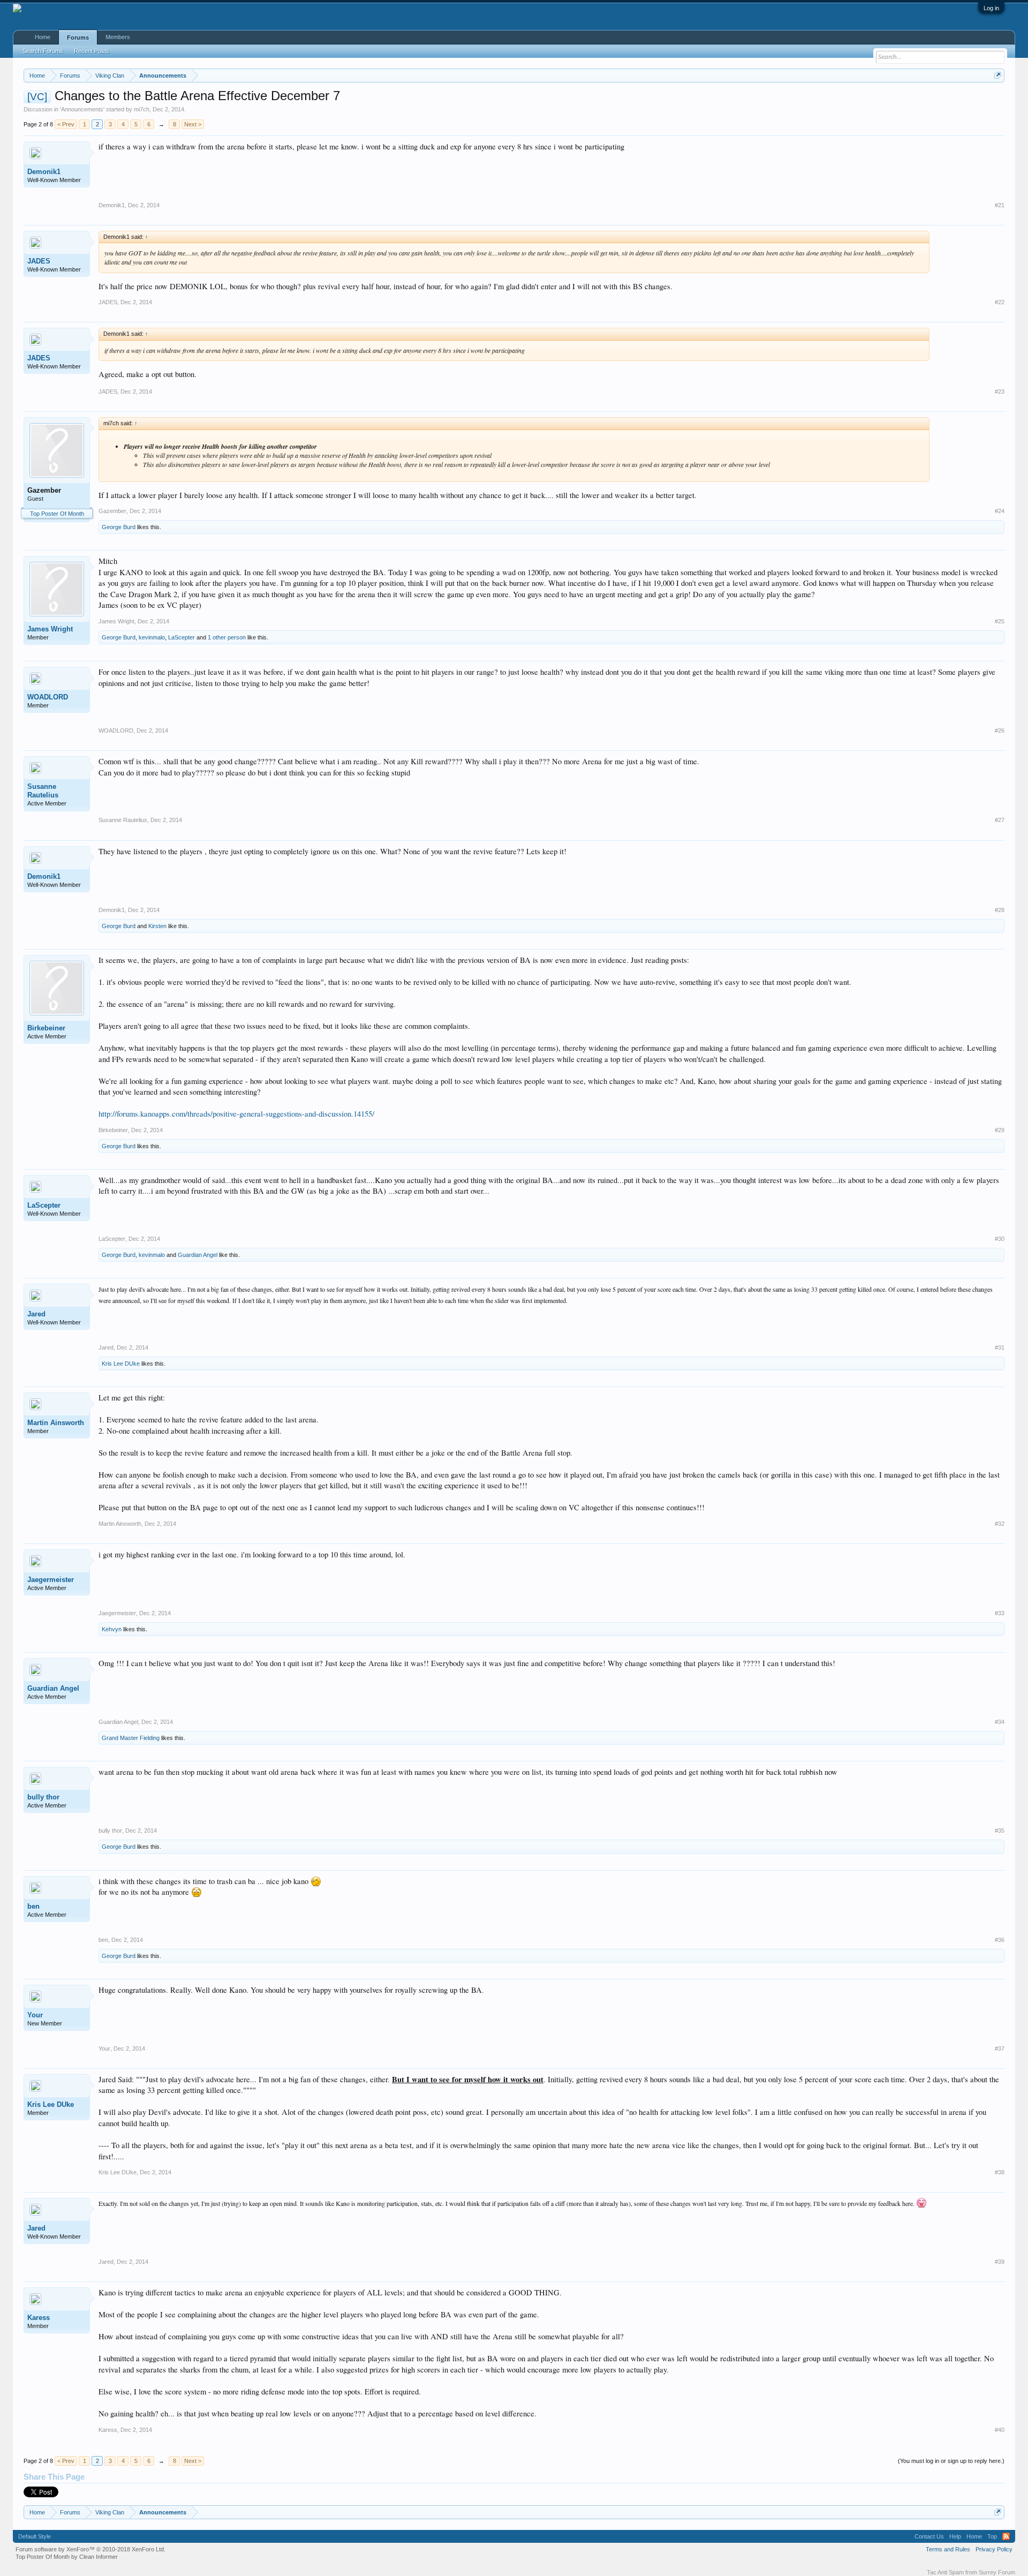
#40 (1000, 2430)
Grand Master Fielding (131, 1738)
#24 (1000, 511)
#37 (1000, 2048)
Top (992, 2536)
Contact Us (929, 2536)
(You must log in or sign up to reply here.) (951, 2461)
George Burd (119, 527)
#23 (1000, 391)
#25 (1000, 621)
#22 (1000, 302)
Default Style (35, 2536)
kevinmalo (152, 637)
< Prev (66, 124)
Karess (39, 2318)
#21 (1000, 205)
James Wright (50, 629)
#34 (1000, 1722)
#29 (1000, 1130)
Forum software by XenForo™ (90, 2549)
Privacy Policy (994, 2549)
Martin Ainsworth (56, 1423)
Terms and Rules (948, 2549)
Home (43, 37)
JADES (39, 261)
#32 (1000, 1524)
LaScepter (182, 637)
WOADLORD (48, 697)
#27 (1000, 820)
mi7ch (142, 109)
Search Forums (43, 51)
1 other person (227, 637)
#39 (1000, 2262)
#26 (1000, 730)
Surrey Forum (997, 2572)
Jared (36, 1314)
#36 (1000, 1940)
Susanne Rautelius (43, 791)
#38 (1000, 2172)
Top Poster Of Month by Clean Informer (67, 2557)
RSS (1006, 2536)
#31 (1000, 1347)
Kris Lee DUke (121, 1364)
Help (955, 2536)
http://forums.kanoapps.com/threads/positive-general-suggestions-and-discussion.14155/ (236, 1114)
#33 (1000, 1613)
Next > (193, 124)
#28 (1000, 910)
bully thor (43, 1797)
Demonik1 (44, 172)
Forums (78, 37)
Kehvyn (112, 1629)
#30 (1000, 1239)
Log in (991, 8)
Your (35, 2015)
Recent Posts (92, 51)
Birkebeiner (46, 1028)
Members (118, 37)
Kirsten (157, 926)
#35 (1000, 1831)
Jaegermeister (51, 1580)
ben (33, 1906)
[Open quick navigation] (998, 75)
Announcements (82, 109)
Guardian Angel (198, 1255)
